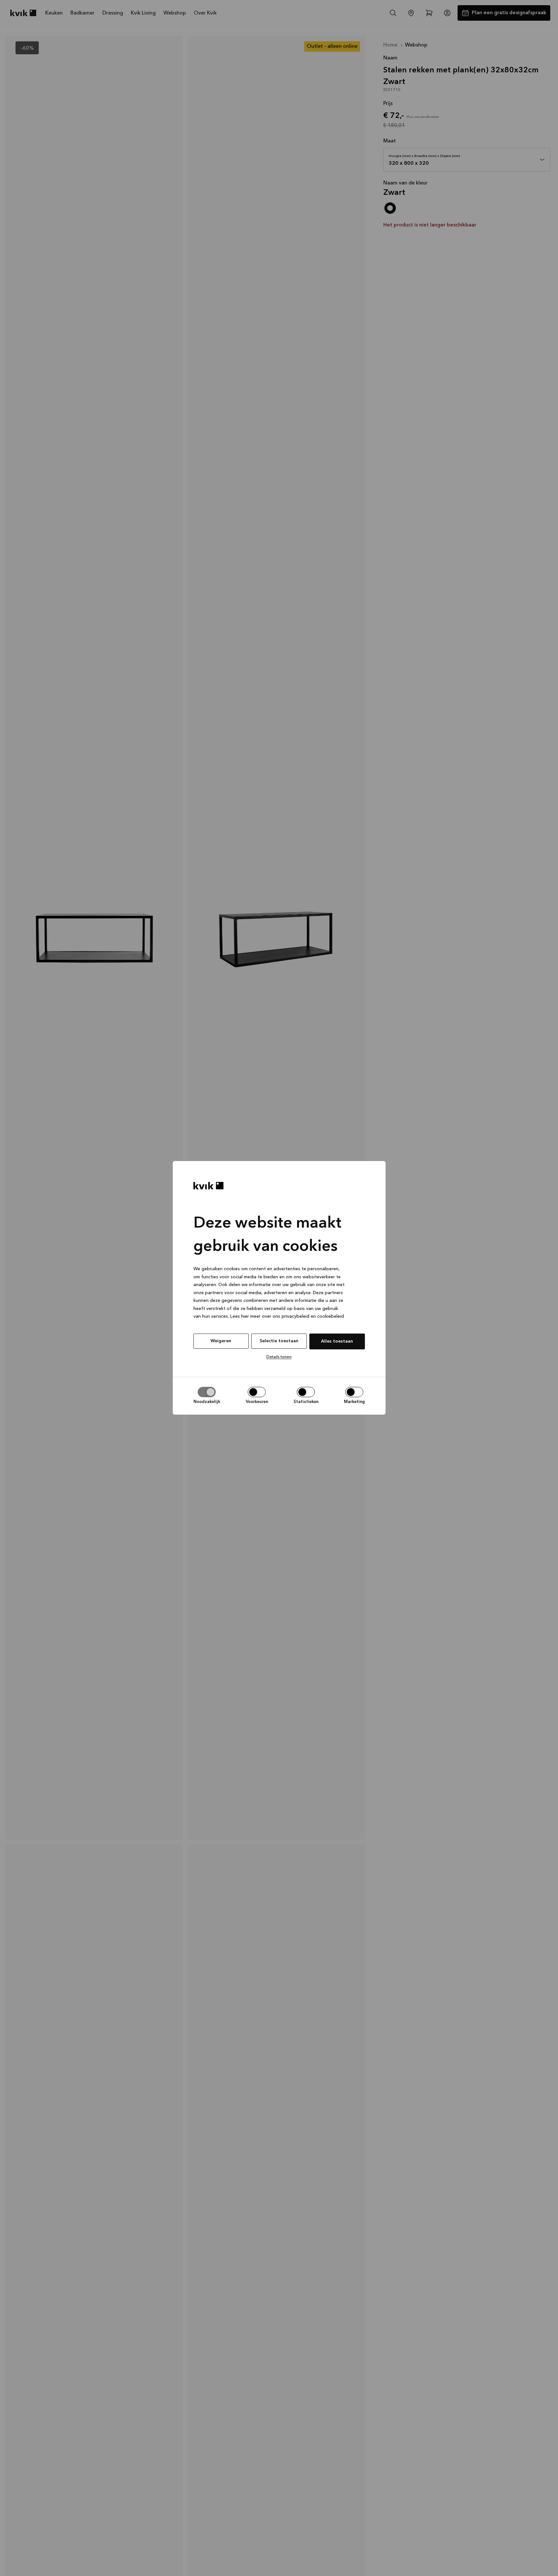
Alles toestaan (337, 1341)
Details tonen (279, 1357)
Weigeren (221, 1341)
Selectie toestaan (279, 1341)
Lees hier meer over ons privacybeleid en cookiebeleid (287, 1317)
